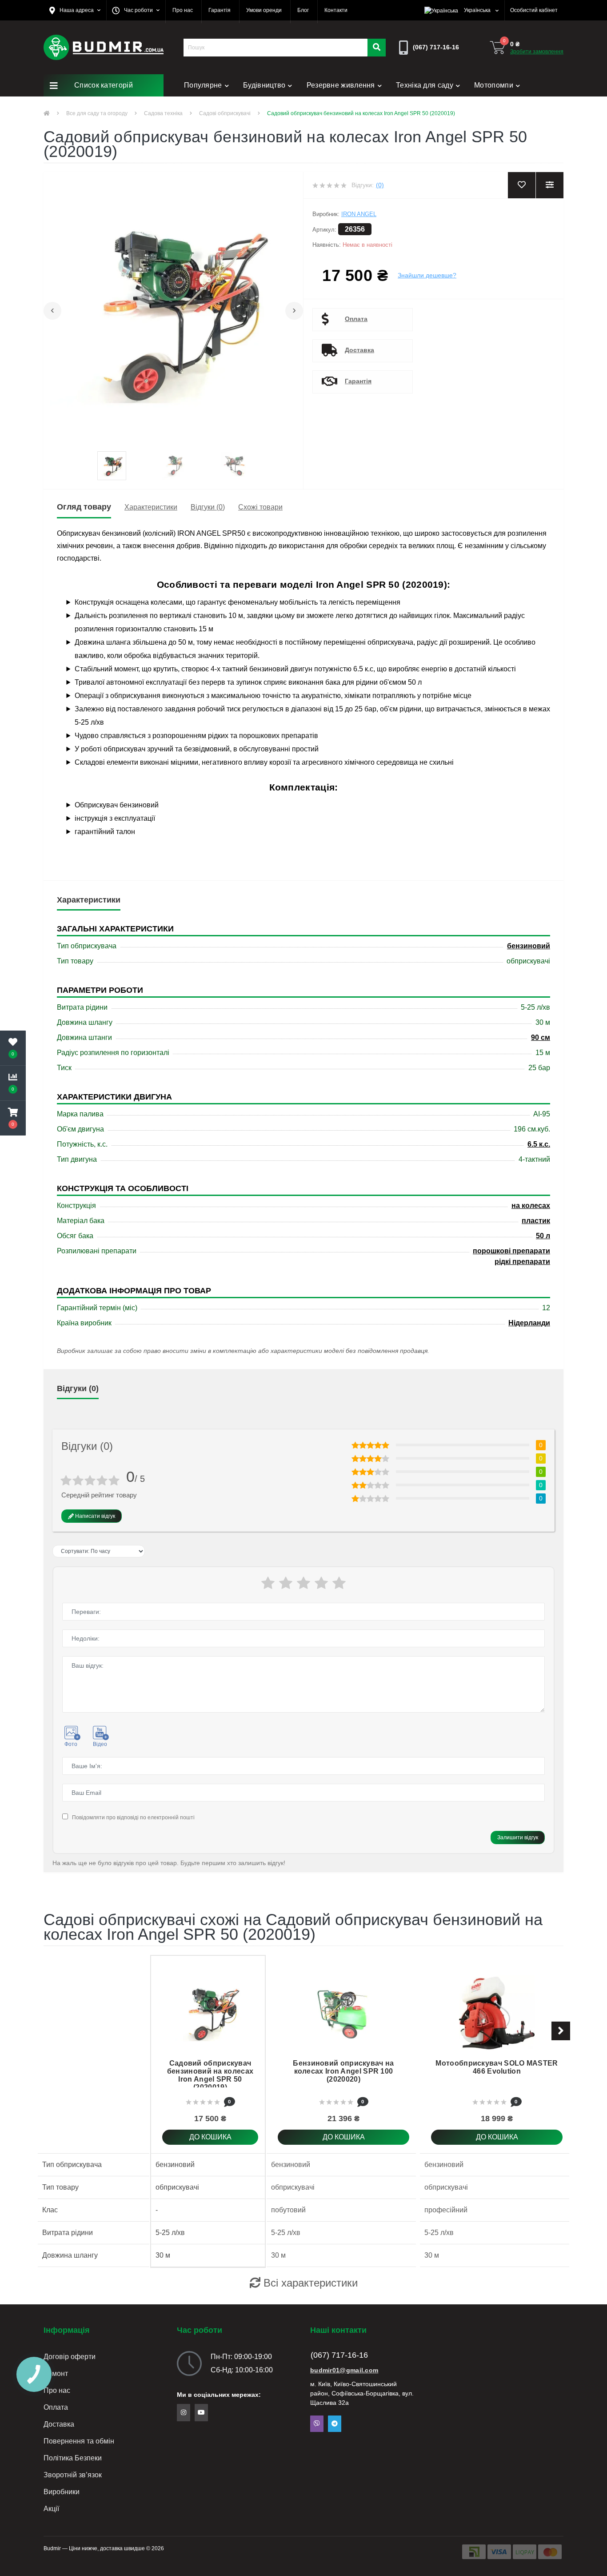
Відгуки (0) (208, 507)
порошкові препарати (511, 1251)
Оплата (356, 319)
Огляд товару (84, 507)
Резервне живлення (341, 85)
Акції (51, 2509)
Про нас (57, 2390)
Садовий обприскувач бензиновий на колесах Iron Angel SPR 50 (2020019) (210, 2075)
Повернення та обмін (79, 2441)
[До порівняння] (290, 2051)
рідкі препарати (522, 1262)
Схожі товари (260, 507)
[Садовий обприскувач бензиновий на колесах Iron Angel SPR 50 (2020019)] (210, 2012)
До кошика (210, 2137)
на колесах (531, 1206)
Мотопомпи (494, 85)
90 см (541, 1037)
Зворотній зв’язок (73, 2475)
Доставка (359, 350)
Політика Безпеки (73, 2458)
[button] (75, 10)
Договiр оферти (70, 2357)
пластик (536, 1221)
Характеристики (151, 507)
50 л (543, 1236)
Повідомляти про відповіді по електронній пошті (133, 1818)
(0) (380, 185)
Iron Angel (359, 214)
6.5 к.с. (539, 1144)
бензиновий (529, 946)
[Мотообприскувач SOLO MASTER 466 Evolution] (497, 2012)
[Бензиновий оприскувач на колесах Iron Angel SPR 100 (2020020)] (343, 2012)
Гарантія (358, 381)
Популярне (203, 85)
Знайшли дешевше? (427, 275)
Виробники (62, 2492)
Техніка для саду (425, 85)
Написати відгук (94, 1516)
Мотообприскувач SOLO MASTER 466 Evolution (497, 2067)
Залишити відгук (518, 1838)
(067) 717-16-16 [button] (339, 2355)
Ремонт (197, 107)
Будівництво (264, 85)
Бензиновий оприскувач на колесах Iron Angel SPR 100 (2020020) (343, 2071)
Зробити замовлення (537, 52)
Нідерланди (529, 1323)
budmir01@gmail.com (344, 2370)
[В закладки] (290, 2024)
